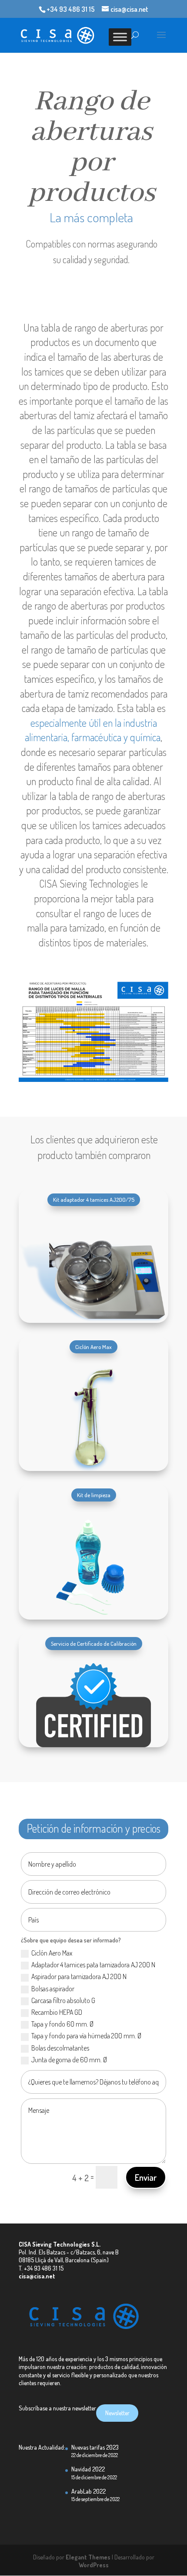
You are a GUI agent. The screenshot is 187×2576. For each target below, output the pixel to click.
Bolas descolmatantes (60, 2048)
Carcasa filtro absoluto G (63, 2000)
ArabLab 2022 (88, 2491)
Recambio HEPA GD (57, 2012)
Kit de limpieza (94, 1495)
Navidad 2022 (88, 2469)
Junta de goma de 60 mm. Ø (69, 2060)
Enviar (146, 2177)
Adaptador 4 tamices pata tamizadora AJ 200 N (93, 1965)
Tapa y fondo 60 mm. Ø (62, 2024)
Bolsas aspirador (53, 1989)
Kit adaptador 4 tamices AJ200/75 (94, 1200)
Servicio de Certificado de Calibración (94, 1644)
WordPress (94, 2565)
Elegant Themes (88, 2557)
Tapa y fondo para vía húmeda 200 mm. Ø (86, 2036)
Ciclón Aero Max (93, 1347)
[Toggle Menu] (120, 37)
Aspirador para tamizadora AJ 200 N (79, 1976)
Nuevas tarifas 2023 (95, 2447)
